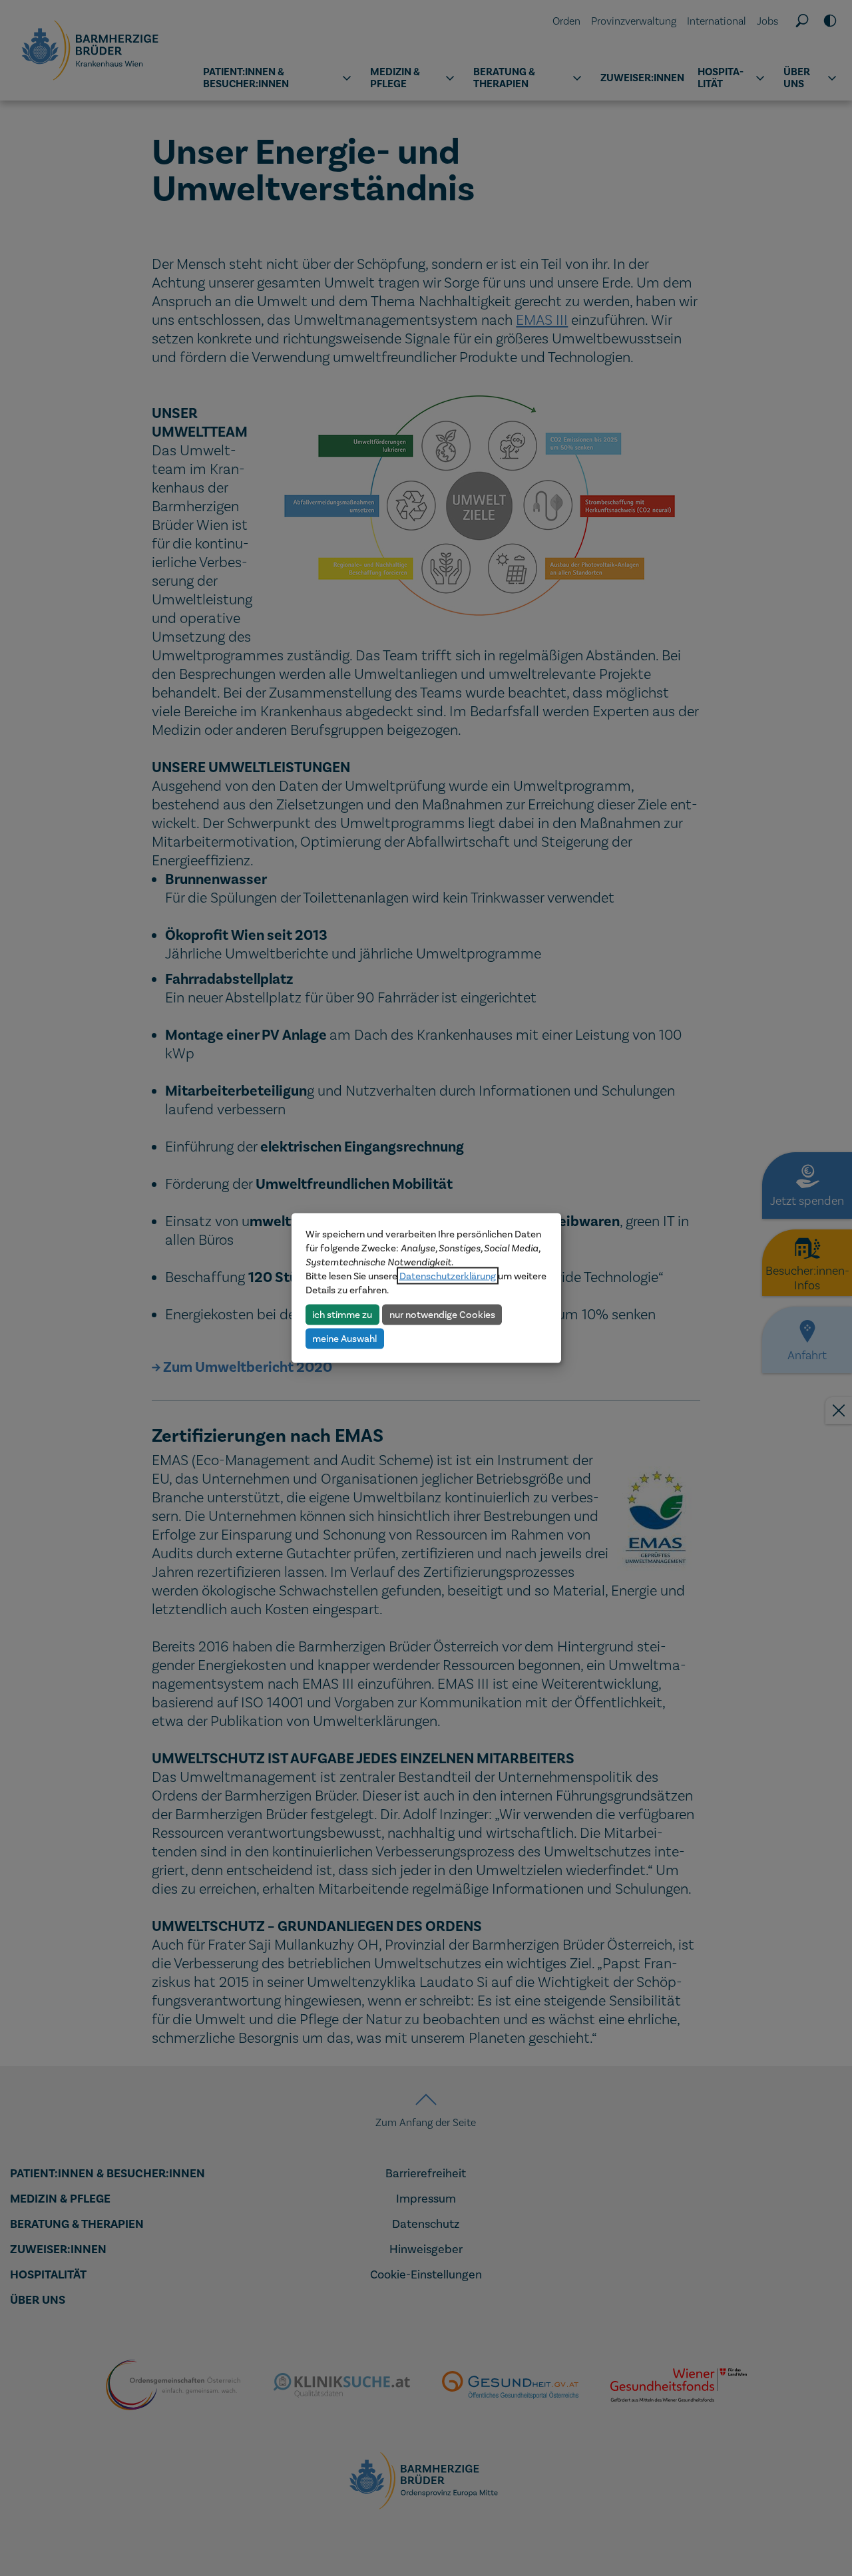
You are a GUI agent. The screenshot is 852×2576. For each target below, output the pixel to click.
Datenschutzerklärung (448, 1276)
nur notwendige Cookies (442, 1314)
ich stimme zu (342, 1314)
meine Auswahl (344, 1338)
